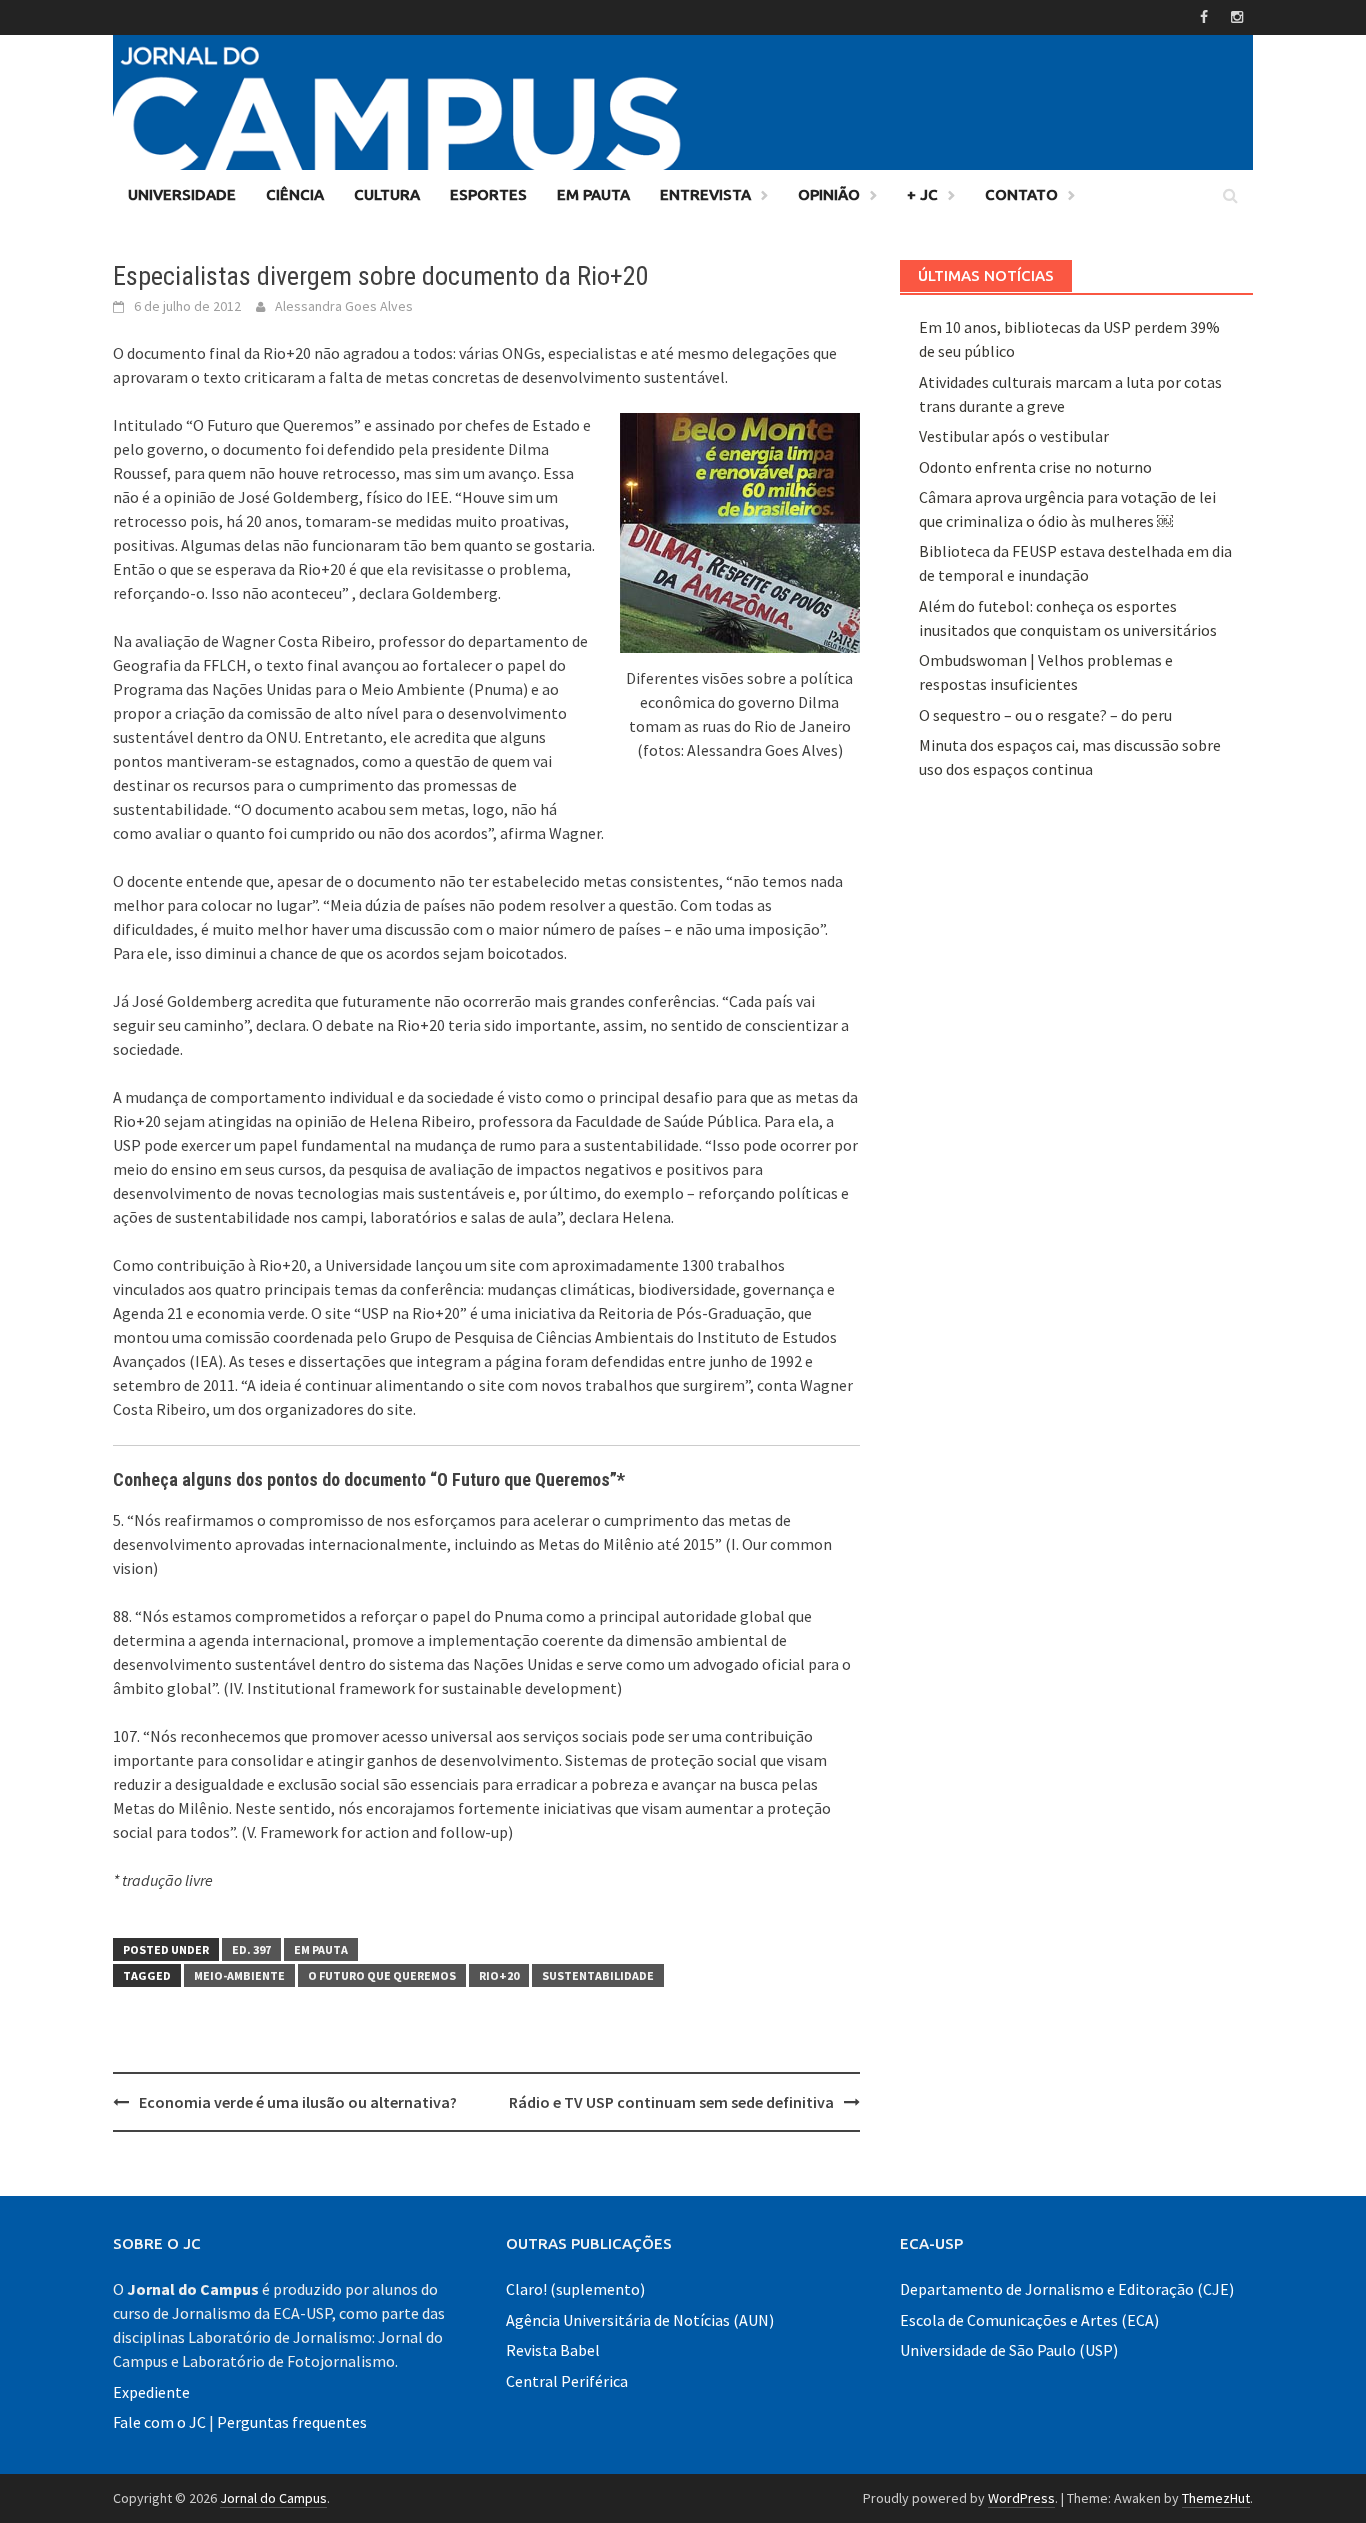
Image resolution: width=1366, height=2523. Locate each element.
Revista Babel (553, 2350)
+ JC (922, 194)
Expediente (151, 2392)
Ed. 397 (251, 1949)
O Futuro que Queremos (382, 1975)
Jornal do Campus (273, 2498)
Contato (1021, 194)
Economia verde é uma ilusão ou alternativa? (298, 2102)
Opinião (829, 194)
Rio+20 (499, 1975)
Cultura (387, 194)
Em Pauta (593, 194)
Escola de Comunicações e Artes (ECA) (1029, 2320)
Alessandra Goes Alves (344, 306)
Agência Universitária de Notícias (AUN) (640, 2320)
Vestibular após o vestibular (1014, 436)
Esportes (488, 194)
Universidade (182, 194)
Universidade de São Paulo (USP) (1009, 2350)
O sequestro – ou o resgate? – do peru (1045, 715)
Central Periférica (567, 2381)
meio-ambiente (239, 1975)
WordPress (1021, 2498)
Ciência (295, 194)
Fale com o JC (159, 2422)
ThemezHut (1216, 2498)
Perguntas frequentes (292, 2422)
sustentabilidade (598, 1975)
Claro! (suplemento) (575, 2289)
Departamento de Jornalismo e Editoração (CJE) (1067, 2289)
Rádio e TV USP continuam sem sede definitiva (671, 2102)
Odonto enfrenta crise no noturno (1035, 467)
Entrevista (705, 194)
